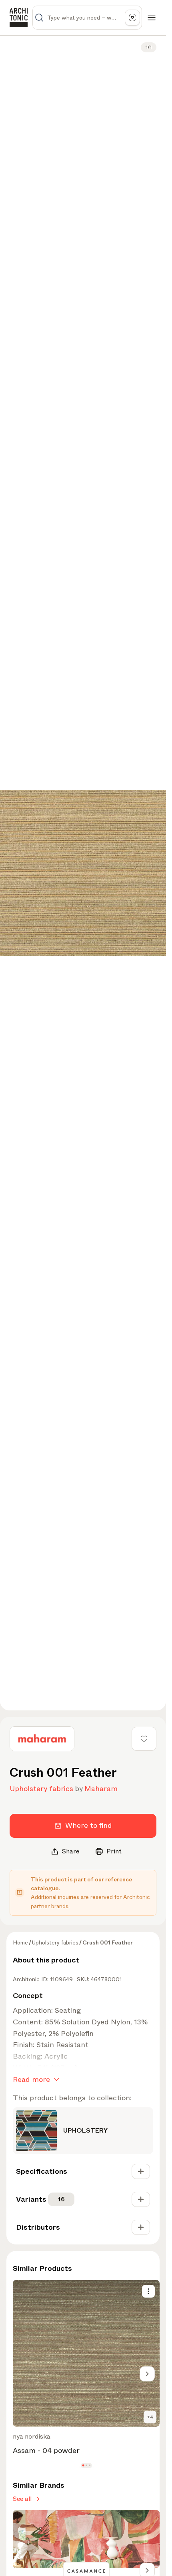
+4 (150, 2417)
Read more (31, 2079)
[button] (83, 2465)
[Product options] (148, 2291)
